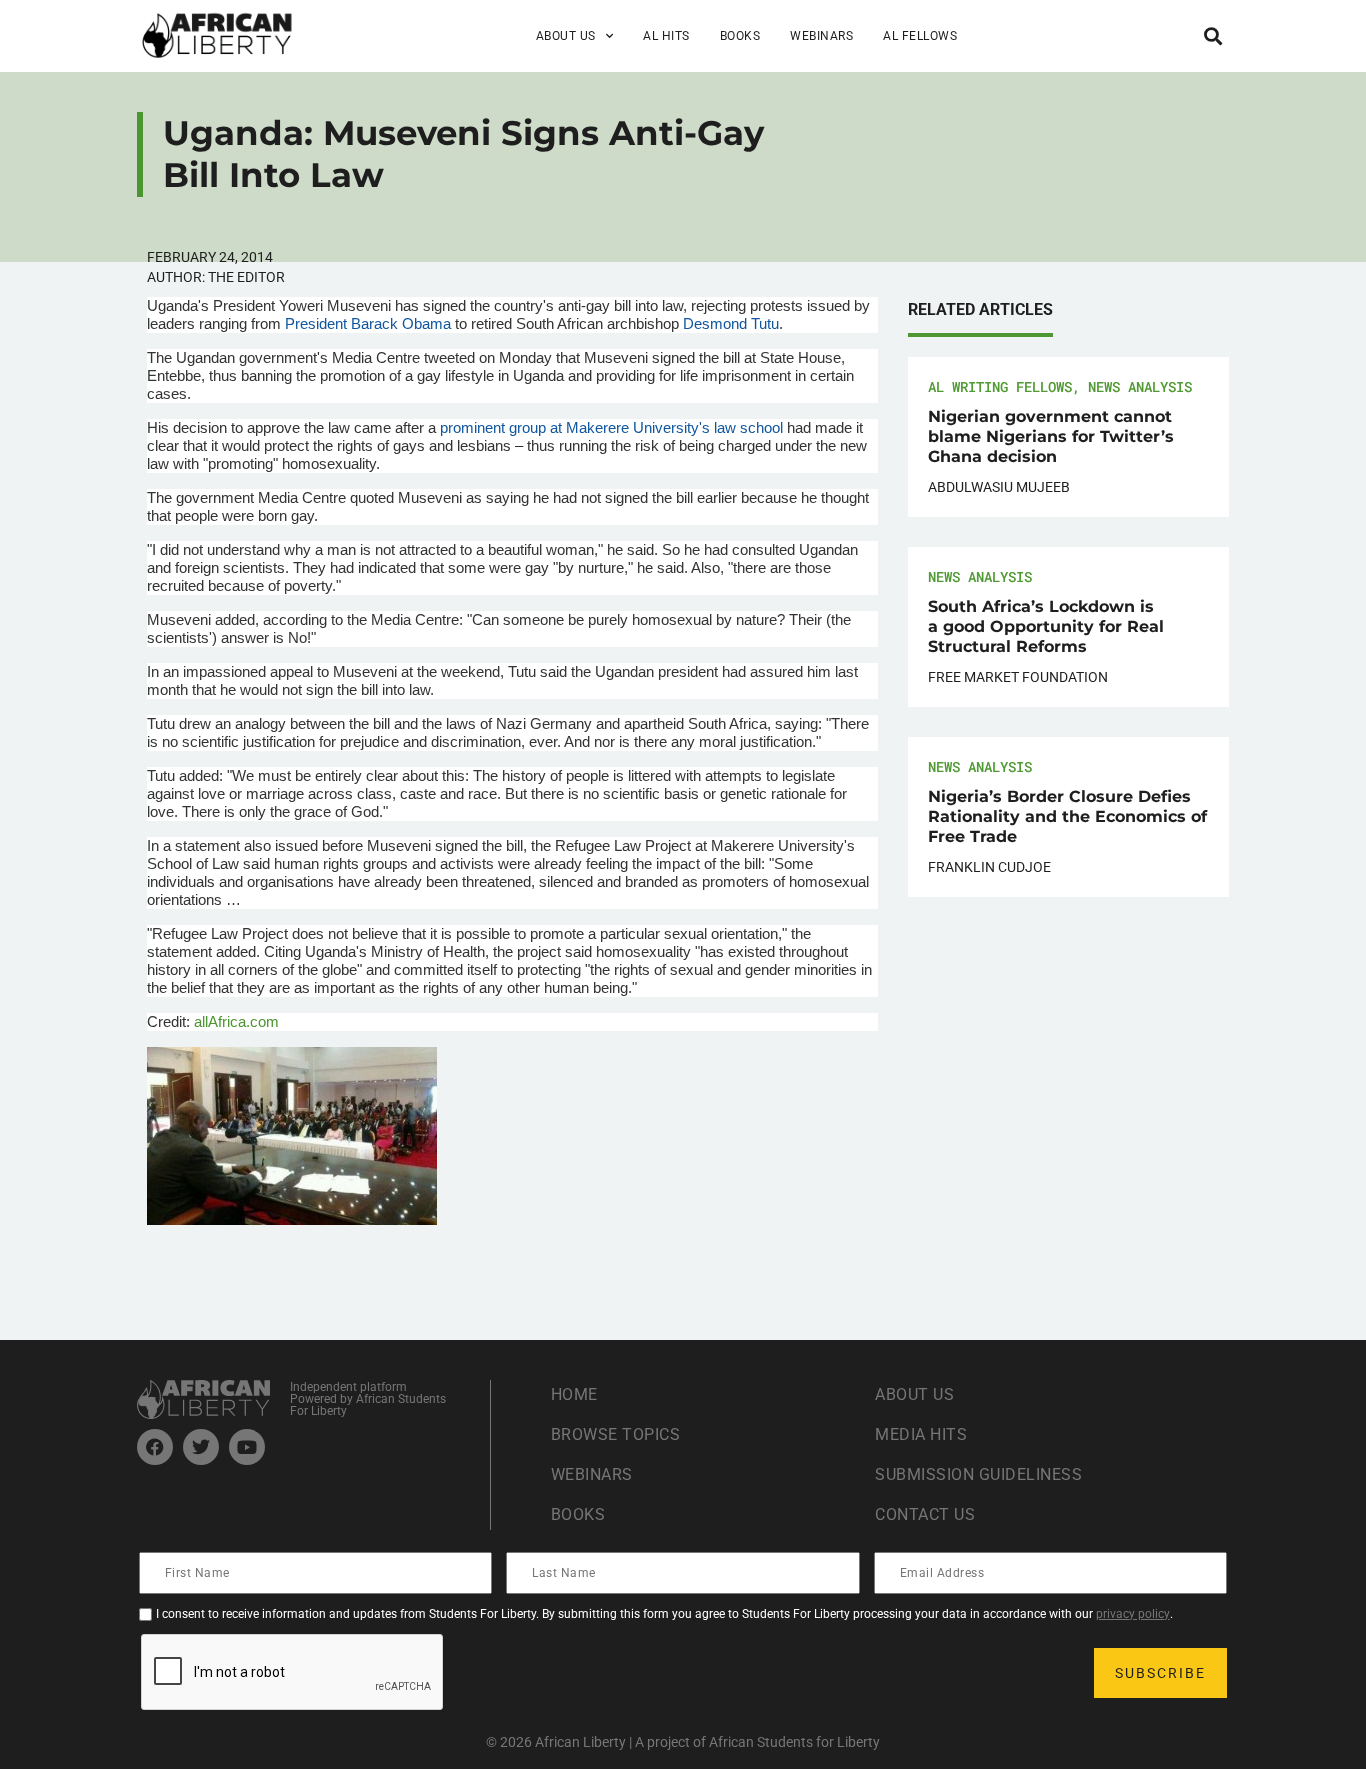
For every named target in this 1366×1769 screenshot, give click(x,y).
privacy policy (1133, 1614)
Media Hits (921, 1434)
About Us (914, 1394)
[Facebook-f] (155, 1447)
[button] (1212, 35)
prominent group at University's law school (611, 427)
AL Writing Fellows (1000, 386)
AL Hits (666, 36)
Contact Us (925, 1514)
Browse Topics (616, 1434)
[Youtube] (247, 1447)
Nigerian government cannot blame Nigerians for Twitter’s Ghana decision (1051, 436)
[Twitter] (201, 1447)
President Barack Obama (368, 323)
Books (740, 36)
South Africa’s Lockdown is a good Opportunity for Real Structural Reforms (1046, 626)
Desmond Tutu (729, 323)
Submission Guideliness (978, 1474)
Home (574, 1394)
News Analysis (1140, 386)
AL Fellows (920, 36)
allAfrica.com (236, 1021)
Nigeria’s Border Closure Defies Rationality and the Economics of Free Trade (1067, 816)
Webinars (821, 36)
